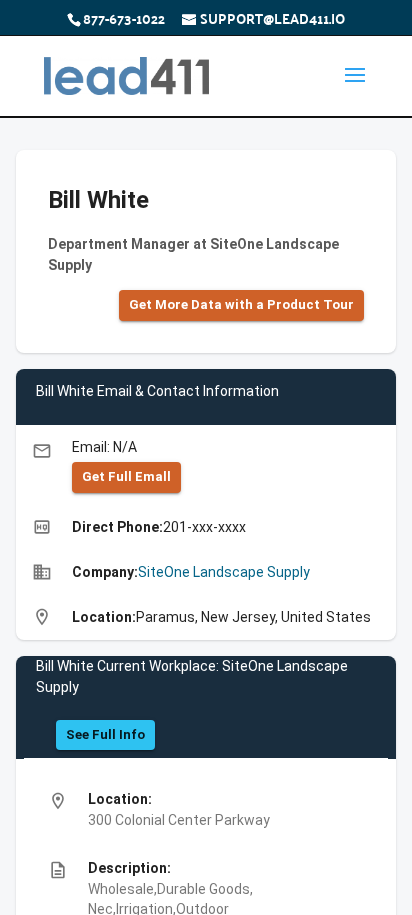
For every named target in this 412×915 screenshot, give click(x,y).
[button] (241, 305)
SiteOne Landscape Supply (224, 572)
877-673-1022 (124, 18)
